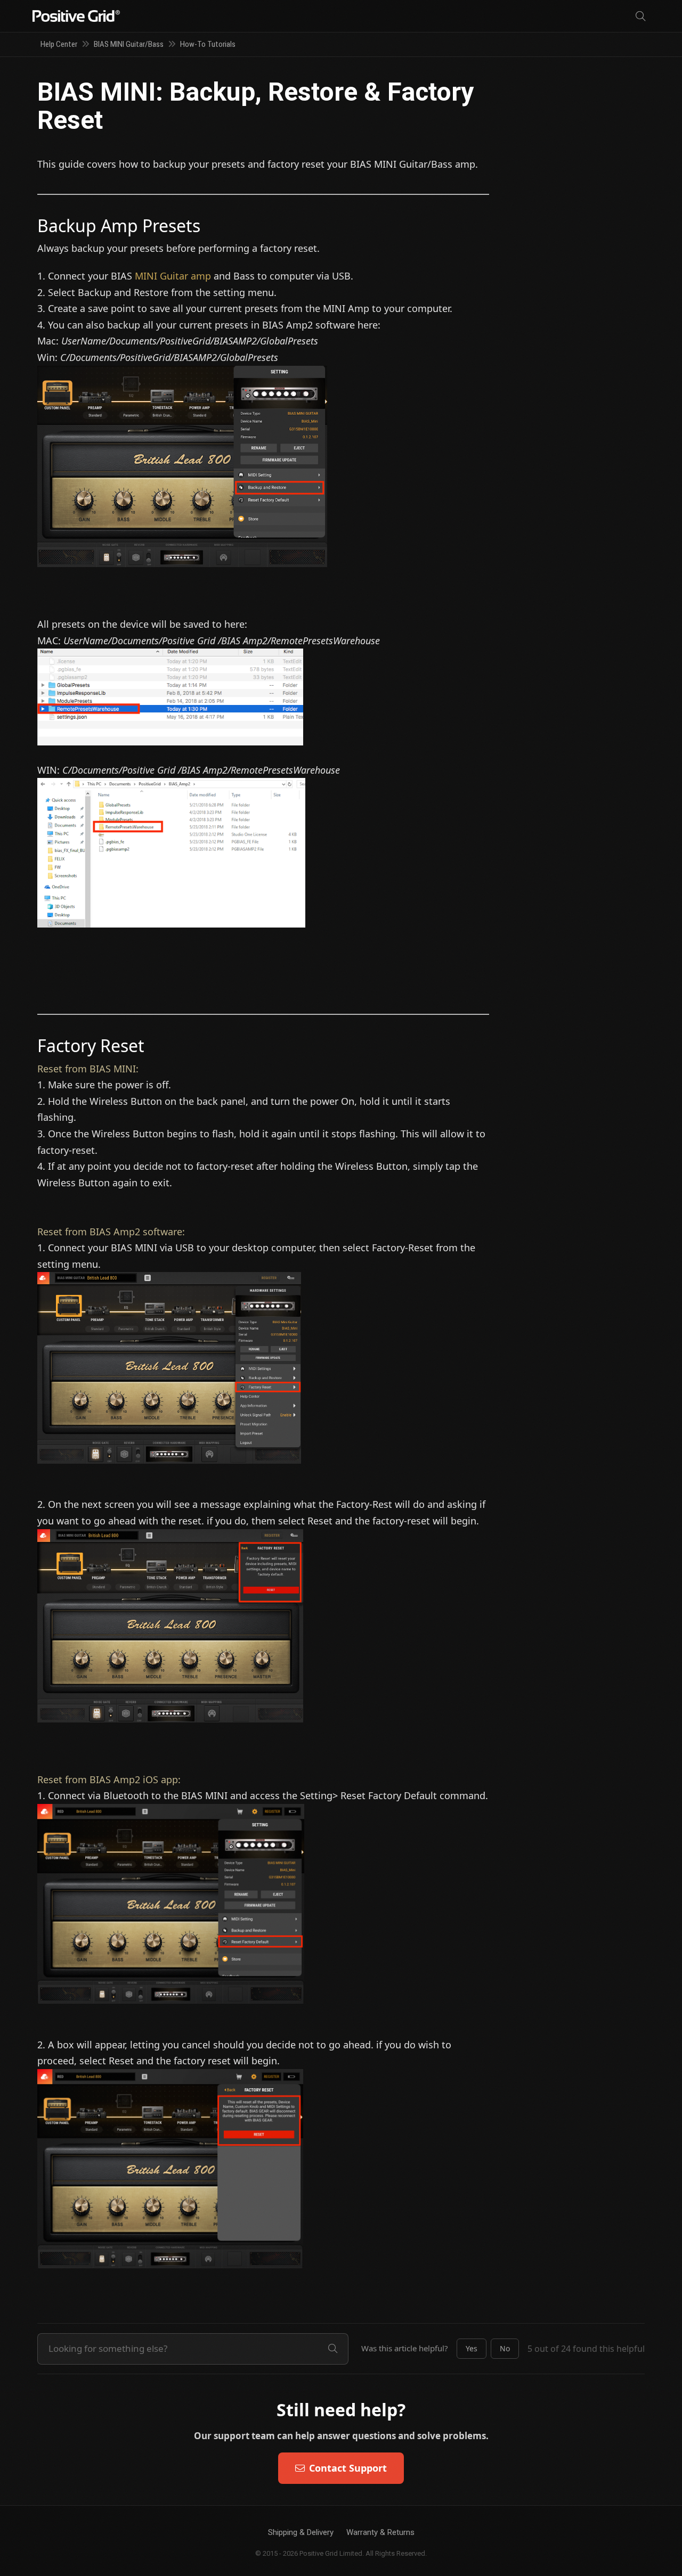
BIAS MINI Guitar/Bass (129, 44)
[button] (472, 2349)
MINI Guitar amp (173, 276)
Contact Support (348, 2468)
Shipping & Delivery (301, 2532)
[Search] (640, 16)
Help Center (59, 44)
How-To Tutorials (208, 44)
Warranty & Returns (380, 2532)
